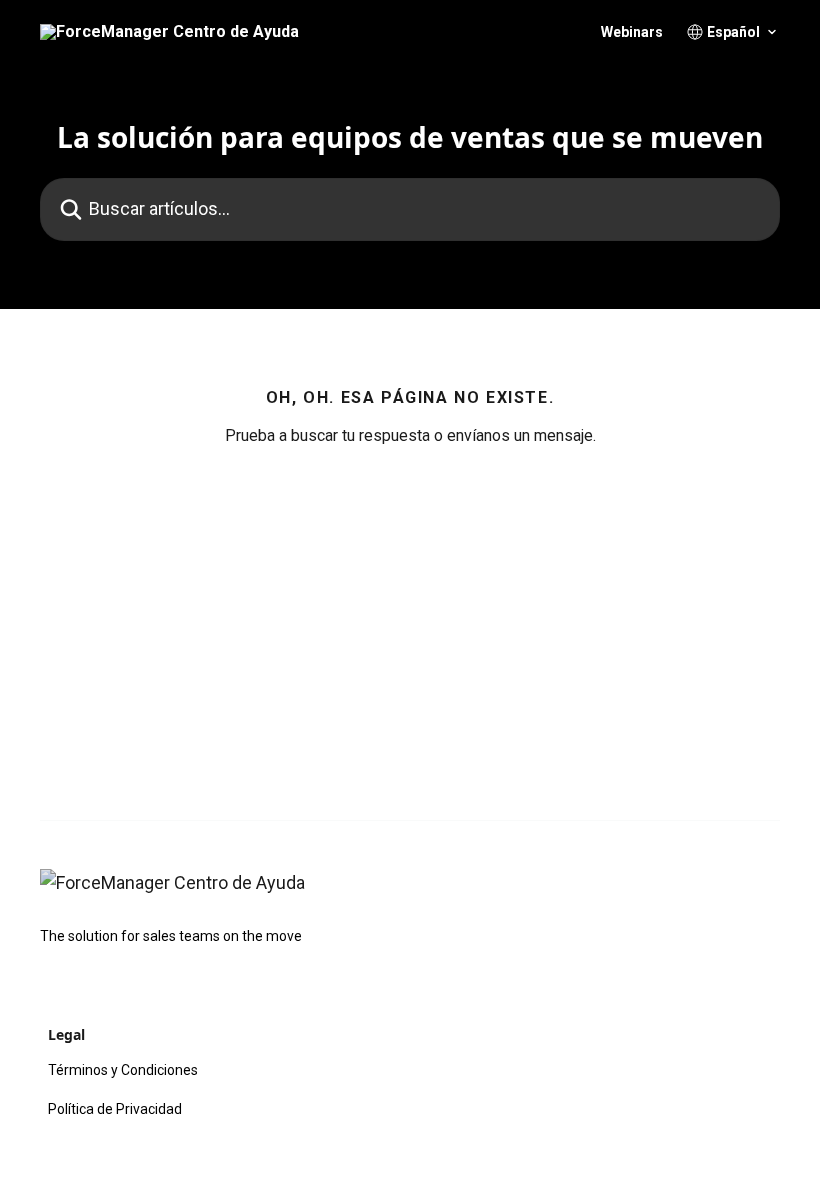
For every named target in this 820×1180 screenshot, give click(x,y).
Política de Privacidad (115, 1109)
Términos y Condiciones (123, 1070)
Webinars (632, 32)
